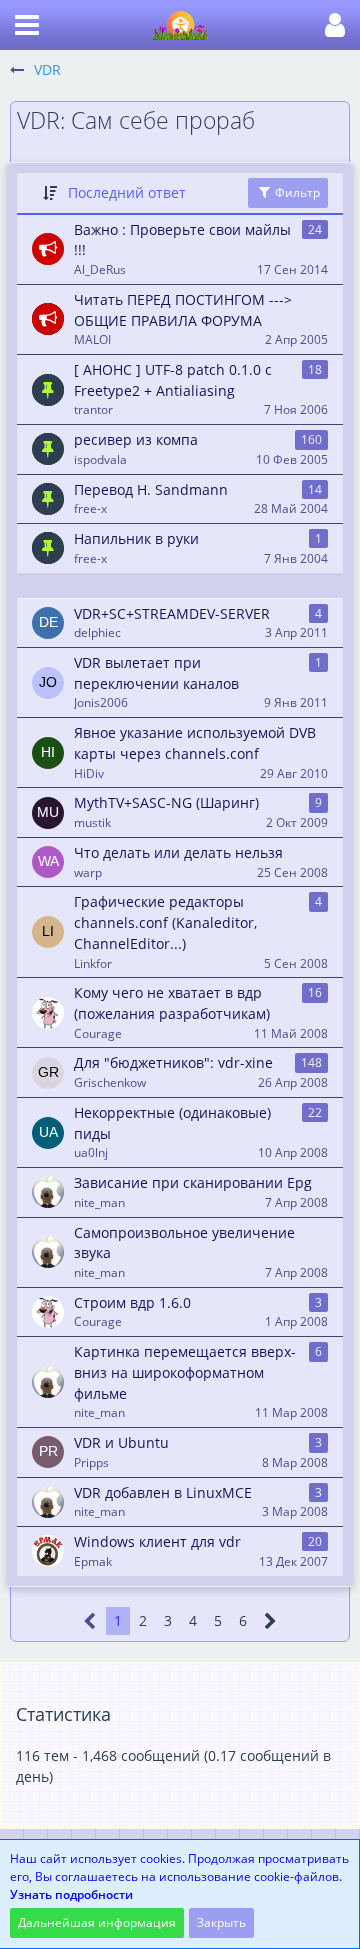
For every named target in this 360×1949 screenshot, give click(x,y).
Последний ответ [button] (127, 192)
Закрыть (221, 1922)
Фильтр (296, 192)
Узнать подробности (71, 1894)
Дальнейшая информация (97, 1922)
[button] (27, 25)
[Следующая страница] (270, 1621)
